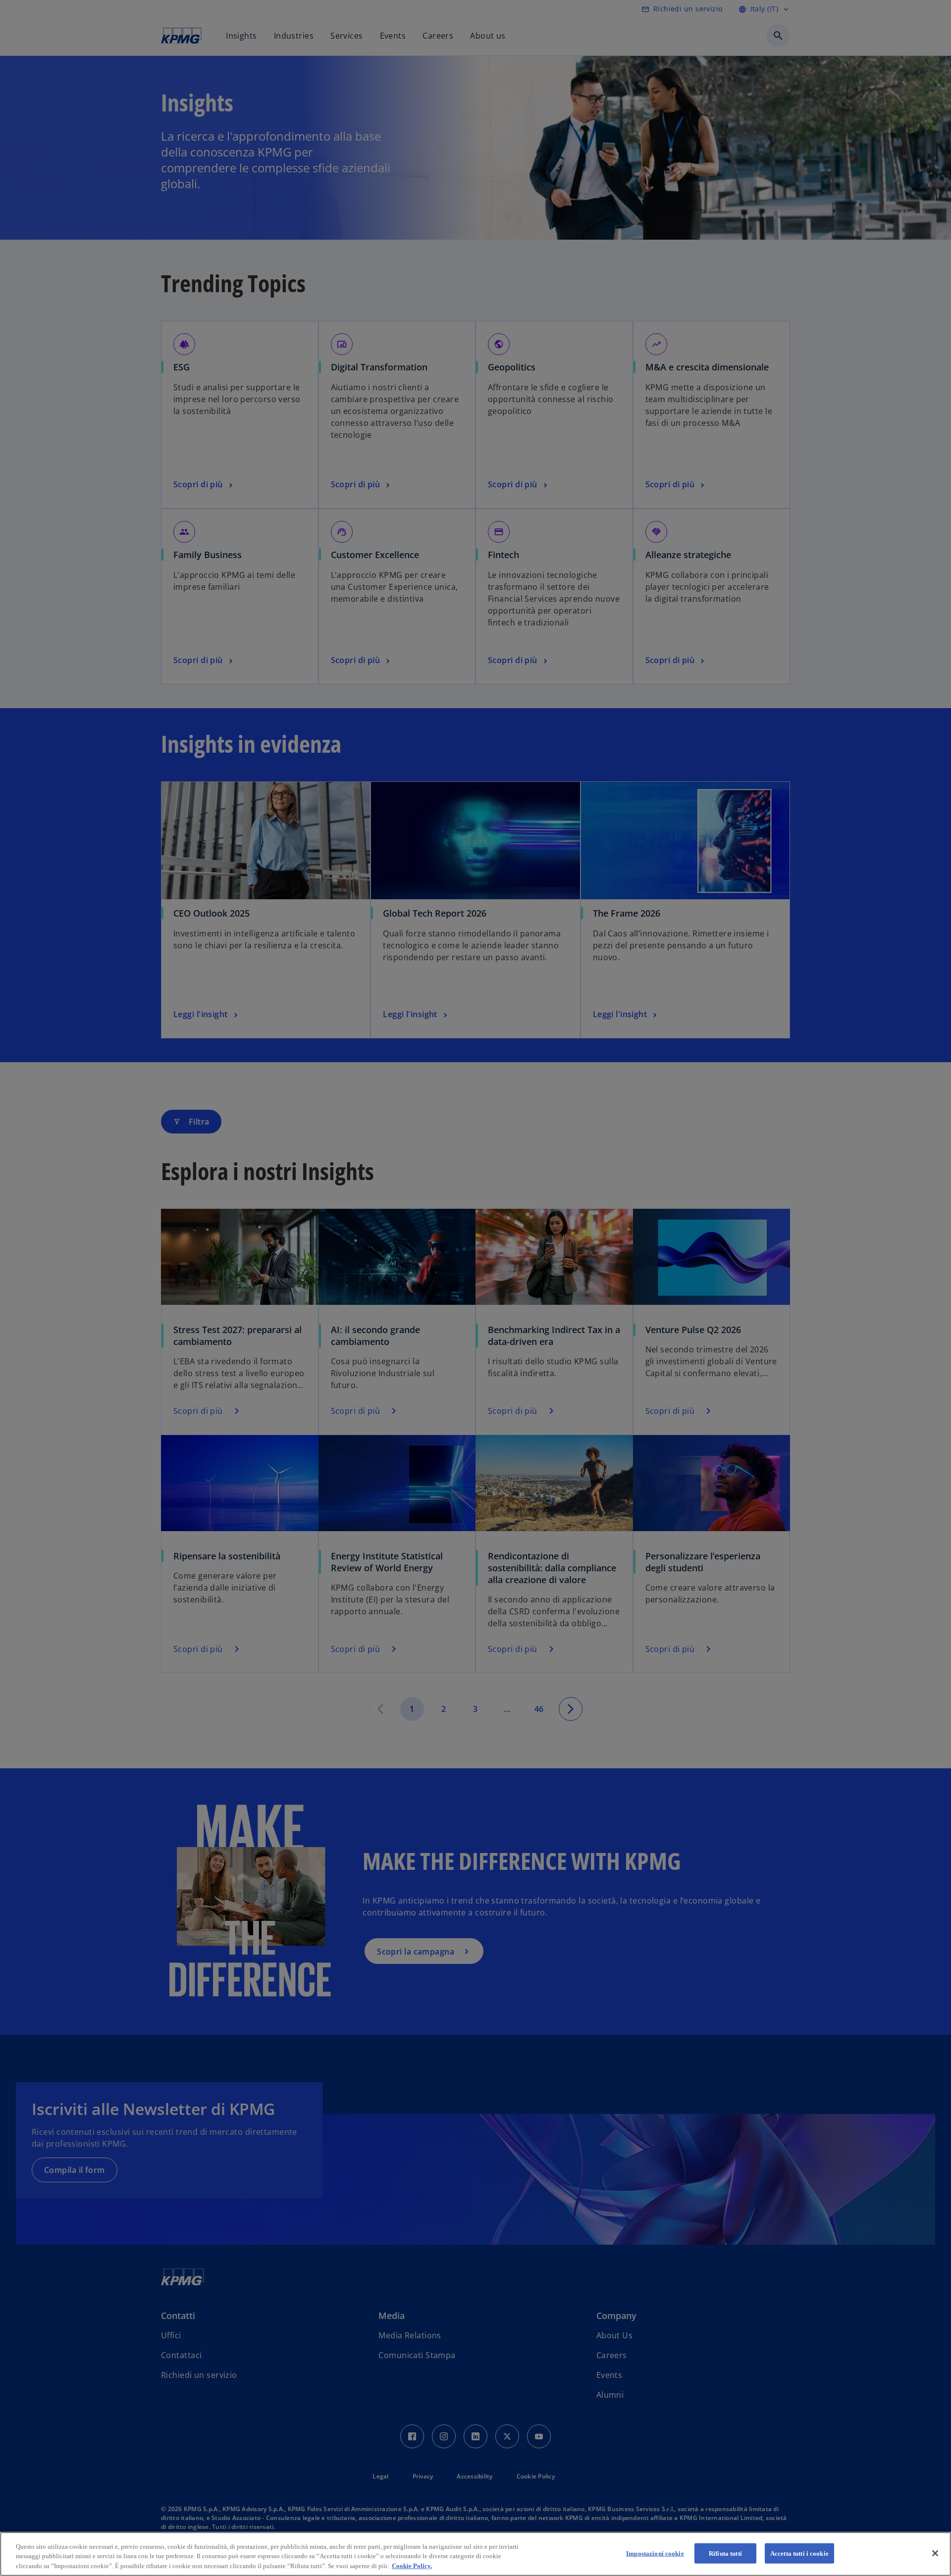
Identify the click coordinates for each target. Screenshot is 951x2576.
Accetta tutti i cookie (799, 2553)
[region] (475, 2554)
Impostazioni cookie (655, 2553)
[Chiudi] (935, 2553)
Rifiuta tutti (725, 2553)
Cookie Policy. (412, 2566)
